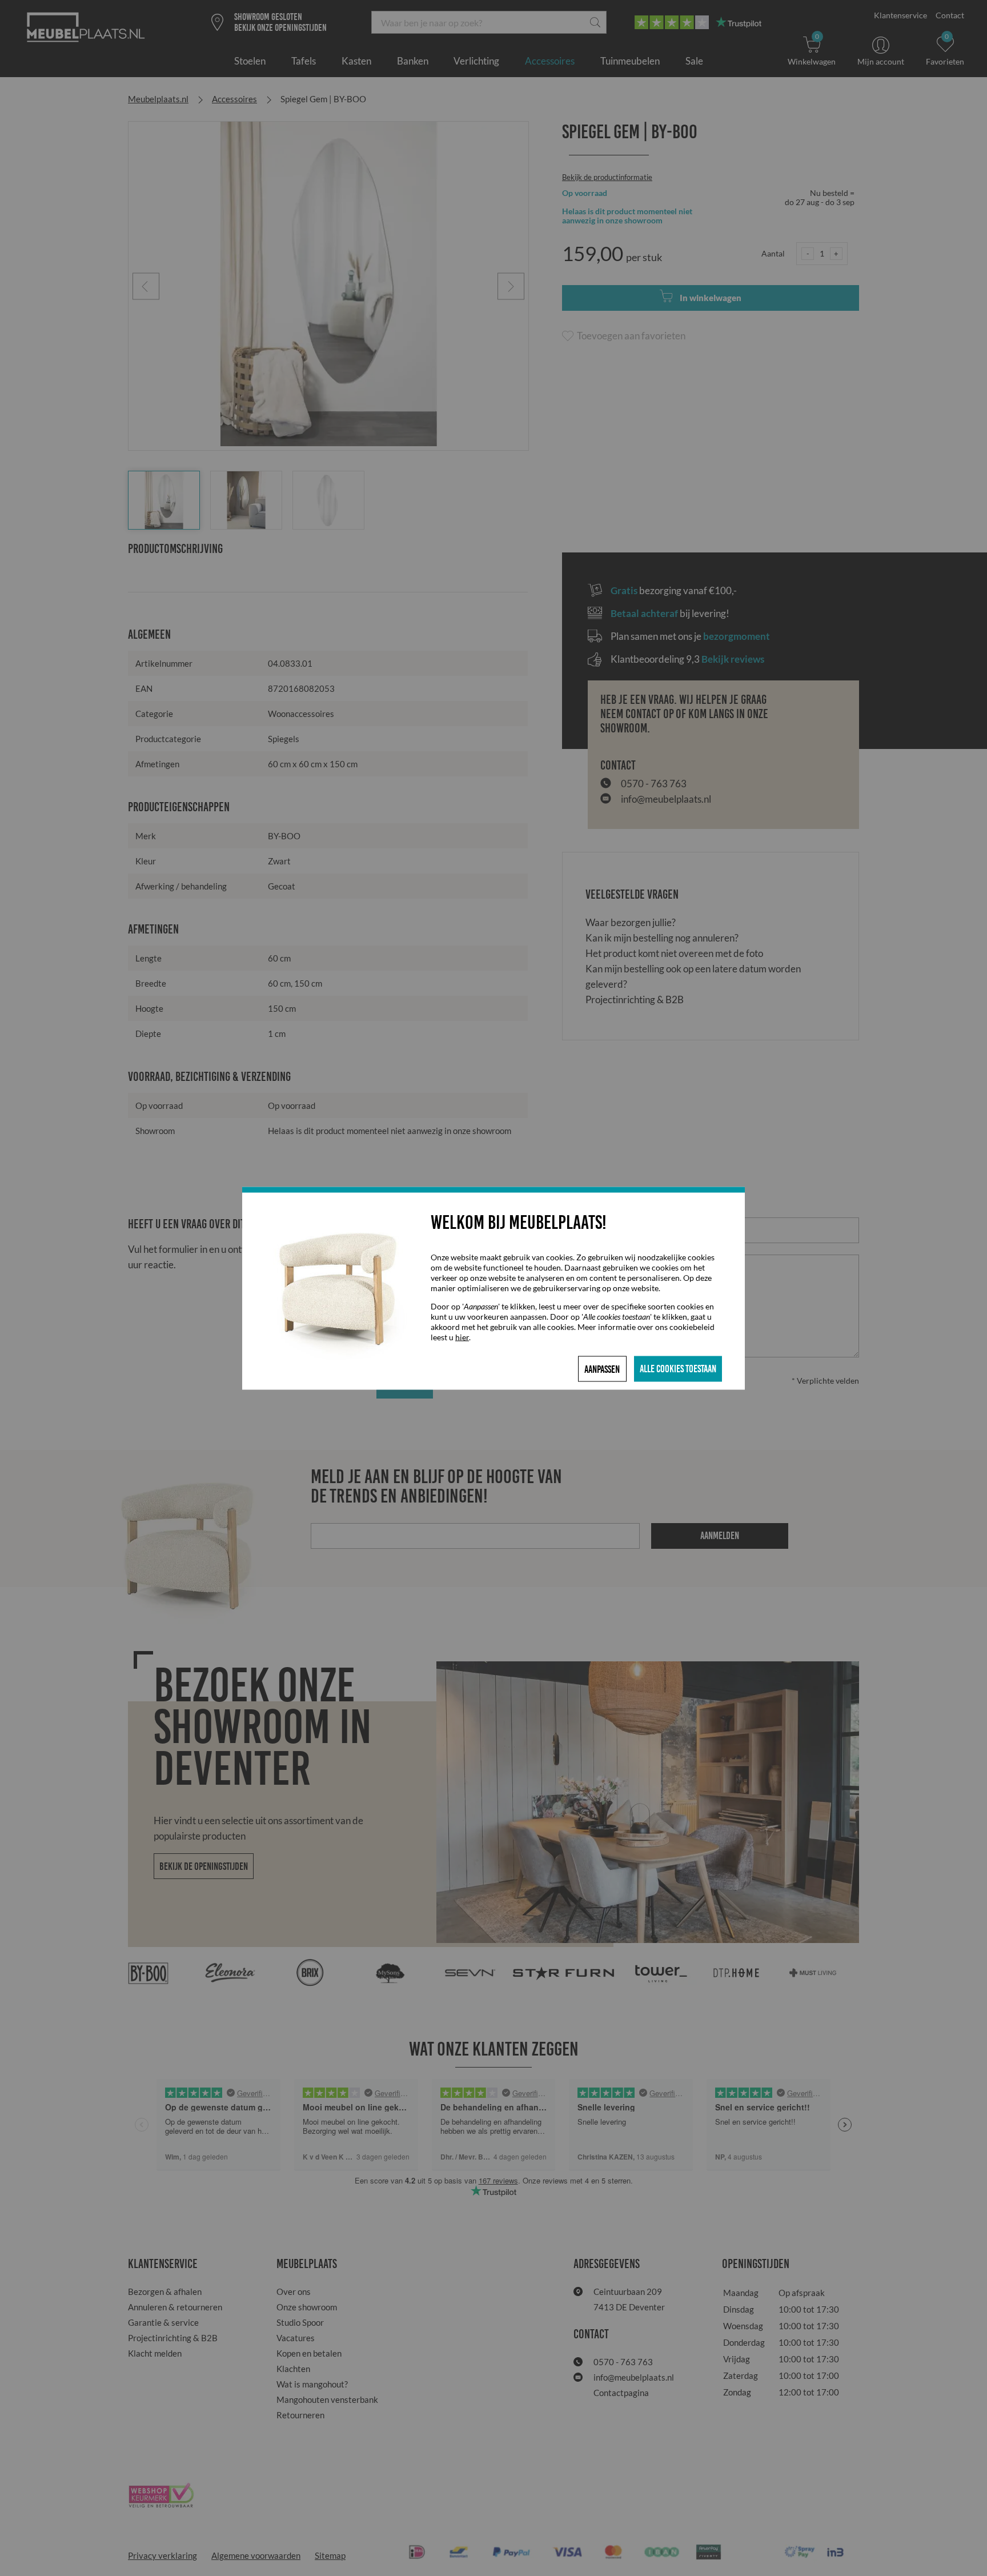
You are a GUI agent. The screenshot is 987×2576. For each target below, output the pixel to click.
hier (462, 1337)
